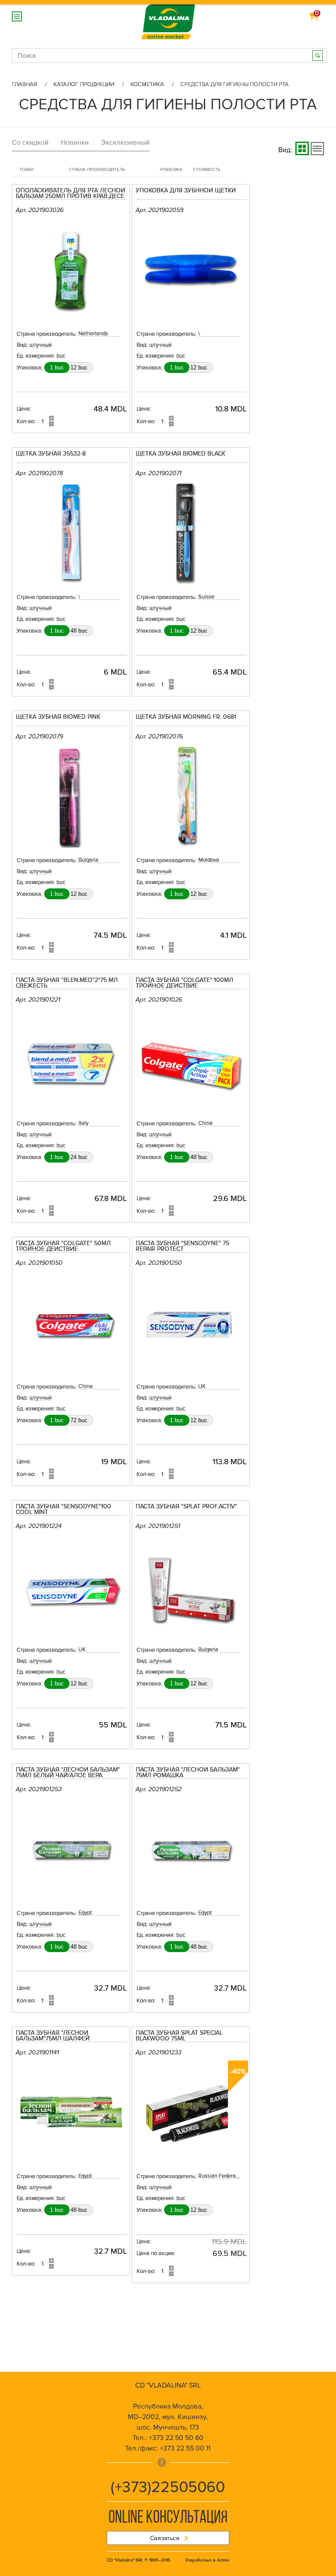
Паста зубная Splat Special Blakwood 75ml (179, 2036)
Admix (223, 2560)
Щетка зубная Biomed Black (180, 454)
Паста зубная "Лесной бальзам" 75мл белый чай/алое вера (68, 1773)
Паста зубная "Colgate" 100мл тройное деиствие (184, 983)
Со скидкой (30, 143)
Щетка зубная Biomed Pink (58, 717)
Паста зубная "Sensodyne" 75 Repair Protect (182, 1246)
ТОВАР (26, 170)
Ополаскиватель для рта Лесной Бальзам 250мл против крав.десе (70, 194)
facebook (162, 2462)
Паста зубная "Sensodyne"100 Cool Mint (63, 1510)
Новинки (75, 143)
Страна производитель (97, 170)
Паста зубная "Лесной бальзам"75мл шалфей (53, 2036)
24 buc (79, 1157)
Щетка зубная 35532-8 (51, 454)
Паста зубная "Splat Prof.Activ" (186, 1507)
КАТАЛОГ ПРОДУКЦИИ (84, 84)
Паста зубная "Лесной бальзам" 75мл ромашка (188, 1773)
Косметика (147, 84)
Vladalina (168, 17)
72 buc (79, 1420)
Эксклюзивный (125, 143)
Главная (24, 84)
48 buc (79, 631)
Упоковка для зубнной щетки (186, 191)
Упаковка (171, 170)
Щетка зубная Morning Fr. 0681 (186, 717)
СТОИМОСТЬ (207, 170)
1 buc (57, 367)
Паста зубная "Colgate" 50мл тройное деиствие (63, 1246)
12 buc (79, 367)
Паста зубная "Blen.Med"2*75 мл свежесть (67, 983)
